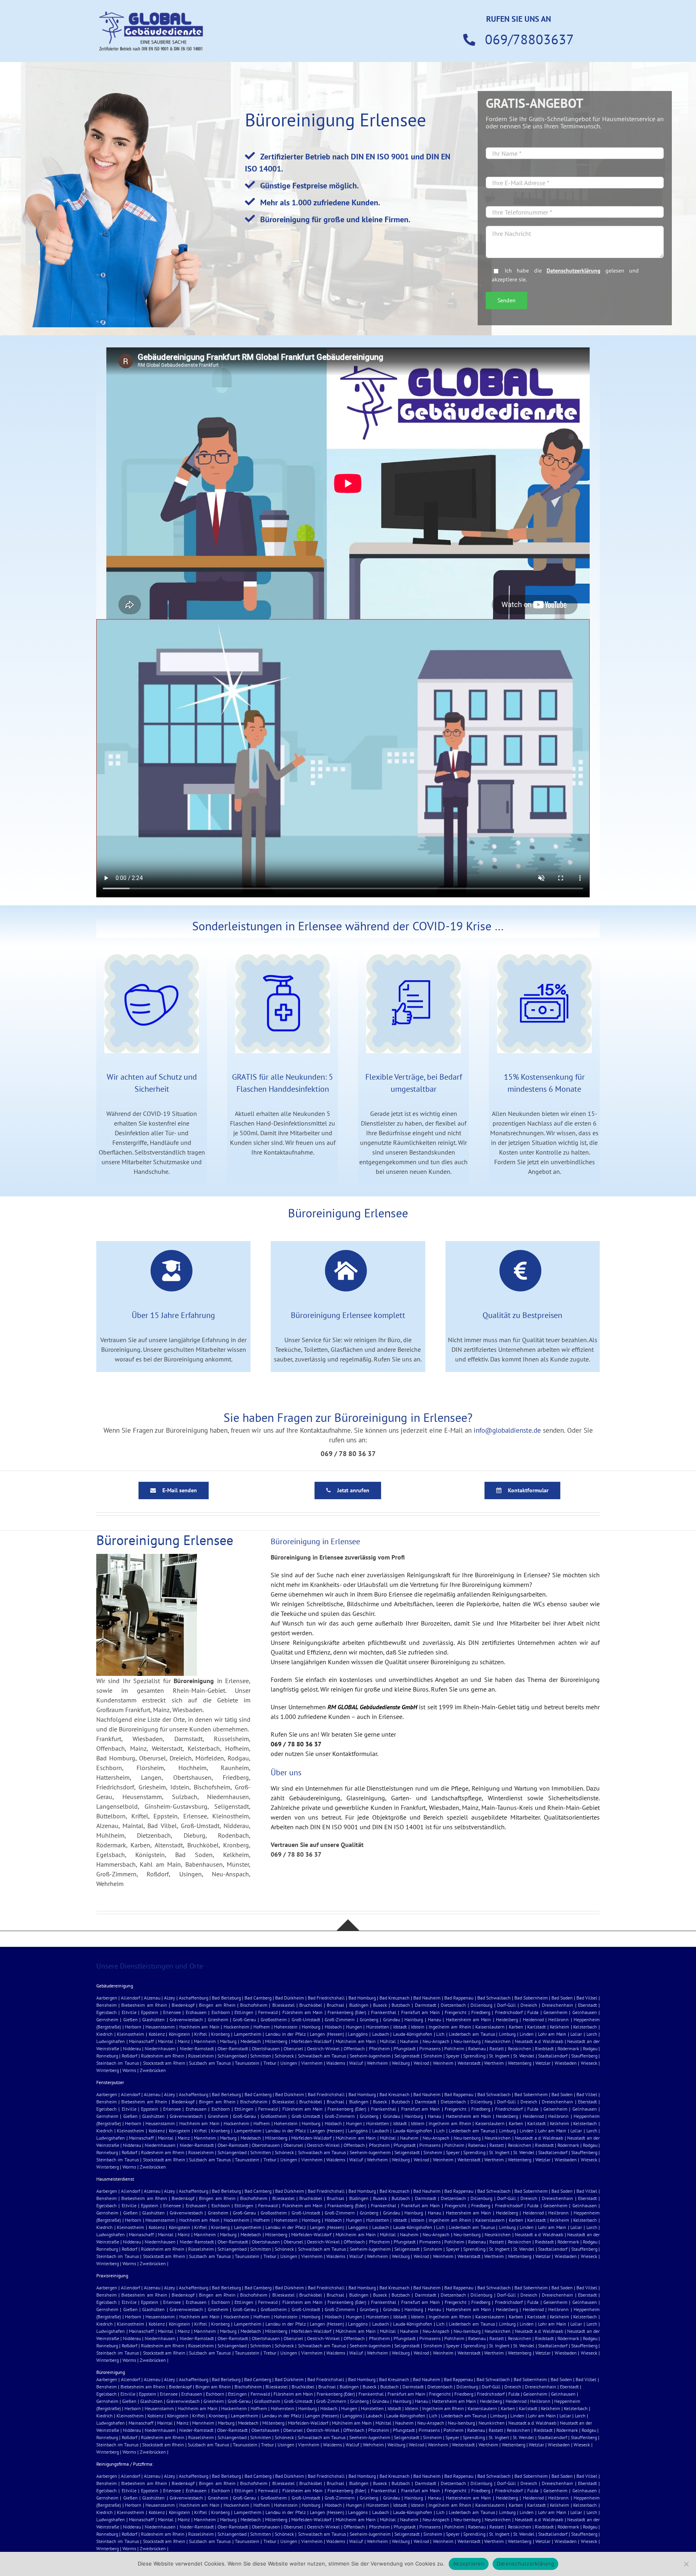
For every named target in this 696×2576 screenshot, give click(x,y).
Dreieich (529, 2005)
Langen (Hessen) (327, 2034)
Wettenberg (520, 2063)
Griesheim (218, 2019)
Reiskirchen (520, 2048)
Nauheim (409, 2041)
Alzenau (152, 1998)
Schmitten (261, 2056)
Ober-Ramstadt (233, 2048)
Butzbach (401, 2005)
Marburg (228, 2041)
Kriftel (201, 2034)
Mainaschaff (141, 2041)
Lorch (592, 2034)
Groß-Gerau (244, 2019)
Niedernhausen (160, 2048)
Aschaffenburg (194, 1998)
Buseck (380, 2005)
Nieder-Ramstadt (197, 2048)
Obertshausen (266, 2048)
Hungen (354, 2027)
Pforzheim (379, 2048)
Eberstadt (587, 2005)
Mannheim (205, 2041)
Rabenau (477, 2048)
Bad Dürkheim (290, 1998)
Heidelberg (507, 2019)
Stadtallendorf (553, 2056)
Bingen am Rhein (217, 2005)
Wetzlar (543, 2063)
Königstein (179, 2034)
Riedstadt (544, 2048)
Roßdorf (129, 2056)
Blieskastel (284, 2005)
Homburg (311, 2027)
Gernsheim (107, 2019)
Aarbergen (107, 1998)
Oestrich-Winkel (323, 2048)
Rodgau (590, 2048)
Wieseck (589, 2063)
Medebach (251, 2041)
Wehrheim (377, 2063)
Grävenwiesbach (186, 2019)
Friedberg (481, 2012)
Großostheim (274, 2019)
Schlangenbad (232, 2056)
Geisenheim (555, 2012)
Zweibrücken (153, 2070)
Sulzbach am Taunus (210, 2063)
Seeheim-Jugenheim (370, 2056)
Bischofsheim (254, 2005)
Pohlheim (454, 2048)
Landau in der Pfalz (286, 2034)
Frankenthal (384, 2012)
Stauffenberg (584, 2056)
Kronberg (220, 2034)
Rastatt (497, 2048)
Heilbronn (558, 2019)
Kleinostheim (130, 2034)
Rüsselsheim (201, 2056)
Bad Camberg (258, 1998)
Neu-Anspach (436, 2041)
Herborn (133, 2027)
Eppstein (150, 2012)
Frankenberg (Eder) (347, 2012)
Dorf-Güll (506, 2005)
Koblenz (157, 2034)
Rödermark (568, 2048)
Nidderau (132, 2048)
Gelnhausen (585, 2012)
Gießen (130, 2019)
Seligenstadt (407, 2056)
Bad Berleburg (226, 1998)
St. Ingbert (499, 2056)
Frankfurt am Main (421, 2012)
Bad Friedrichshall (326, 1998)
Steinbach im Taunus (118, 2063)
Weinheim (443, 2063)
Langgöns (358, 2034)
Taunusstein (247, 2063)
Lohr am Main (552, 2034)
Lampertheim (248, 2034)
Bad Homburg (362, 1998)
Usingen (289, 2063)
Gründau (391, 2019)
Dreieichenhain (557, 2005)
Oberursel (293, 2048)
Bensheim (107, 2005)
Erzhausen (196, 2012)
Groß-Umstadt (306, 2019)
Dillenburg (481, 2005)
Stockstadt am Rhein (164, 2063)
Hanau (434, 2019)
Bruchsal (336, 2005)
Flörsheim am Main (303, 2012)
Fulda (533, 2012)
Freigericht (456, 2012)
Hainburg (414, 2019)
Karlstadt (536, 2027)
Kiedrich (105, 2034)
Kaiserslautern (490, 2027)
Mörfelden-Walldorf (311, 2041)
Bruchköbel (311, 2005)
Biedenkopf (183, 2005)
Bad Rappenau (459, 1998)
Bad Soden (562, 1998)
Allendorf (130, 1998)
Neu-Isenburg (467, 2041)
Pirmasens (430, 2048)
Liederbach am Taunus (472, 2034)
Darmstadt (426, 2005)
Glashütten (153, 2019)
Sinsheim (433, 2056)
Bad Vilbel (587, 1998)
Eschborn (221, 2012)
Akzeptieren (469, 2564)
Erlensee (172, 2012)
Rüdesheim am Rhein (163, 2056)
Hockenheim (236, 2027)
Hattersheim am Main (469, 2019)
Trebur (270, 2063)
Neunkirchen (498, 2041)
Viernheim (312, 2063)
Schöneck (284, 2056)
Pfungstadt (405, 2048)
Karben (516, 2027)
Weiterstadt (469, 2063)
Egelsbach (107, 2012)
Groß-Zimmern (340, 2019)
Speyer (453, 2056)
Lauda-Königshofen (413, 2034)
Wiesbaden (566, 2063)
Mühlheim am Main (356, 2041)
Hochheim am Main (199, 2027)
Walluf (356, 2063)
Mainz (184, 2041)
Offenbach (354, 2048)
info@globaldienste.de (507, 1430)
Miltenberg (276, 2041)
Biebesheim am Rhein (144, 2005)
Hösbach (333, 2027)
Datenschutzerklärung (574, 270)
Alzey (170, 1998)
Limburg (507, 2034)
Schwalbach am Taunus (322, 2056)
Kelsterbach (585, 2027)
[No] (686, 2564)
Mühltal (388, 2041)
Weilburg (401, 2063)
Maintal (166, 2041)
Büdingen (359, 2005)
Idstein (418, 2027)
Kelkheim (559, 2027)
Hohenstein (286, 2027)
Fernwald (268, 2012)
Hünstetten (378, 2027)
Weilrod (421, 2063)
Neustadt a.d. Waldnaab (539, 2041)
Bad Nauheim (427, 1998)
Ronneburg (107, 2056)
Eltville (129, 2012)
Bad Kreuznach (395, 1998)
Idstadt (400, 2027)
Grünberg (369, 2019)
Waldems (336, 2063)
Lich (440, 2034)
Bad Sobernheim (531, 1998)
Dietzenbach (453, 2005)
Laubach (381, 2034)
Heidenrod (533, 2019)
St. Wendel (524, 2056)
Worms (129, 2070)
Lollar (576, 2034)
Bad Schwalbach (494, 1998)
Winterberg (108, 2070)
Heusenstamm (160, 2027)
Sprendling (474, 2056)
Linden (527, 2034)
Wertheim (494, 2063)
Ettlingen (244, 2012)
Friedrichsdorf (509, 2012)
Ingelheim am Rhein (450, 2027)
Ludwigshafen (111, 2041)
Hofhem (262, 2027)
